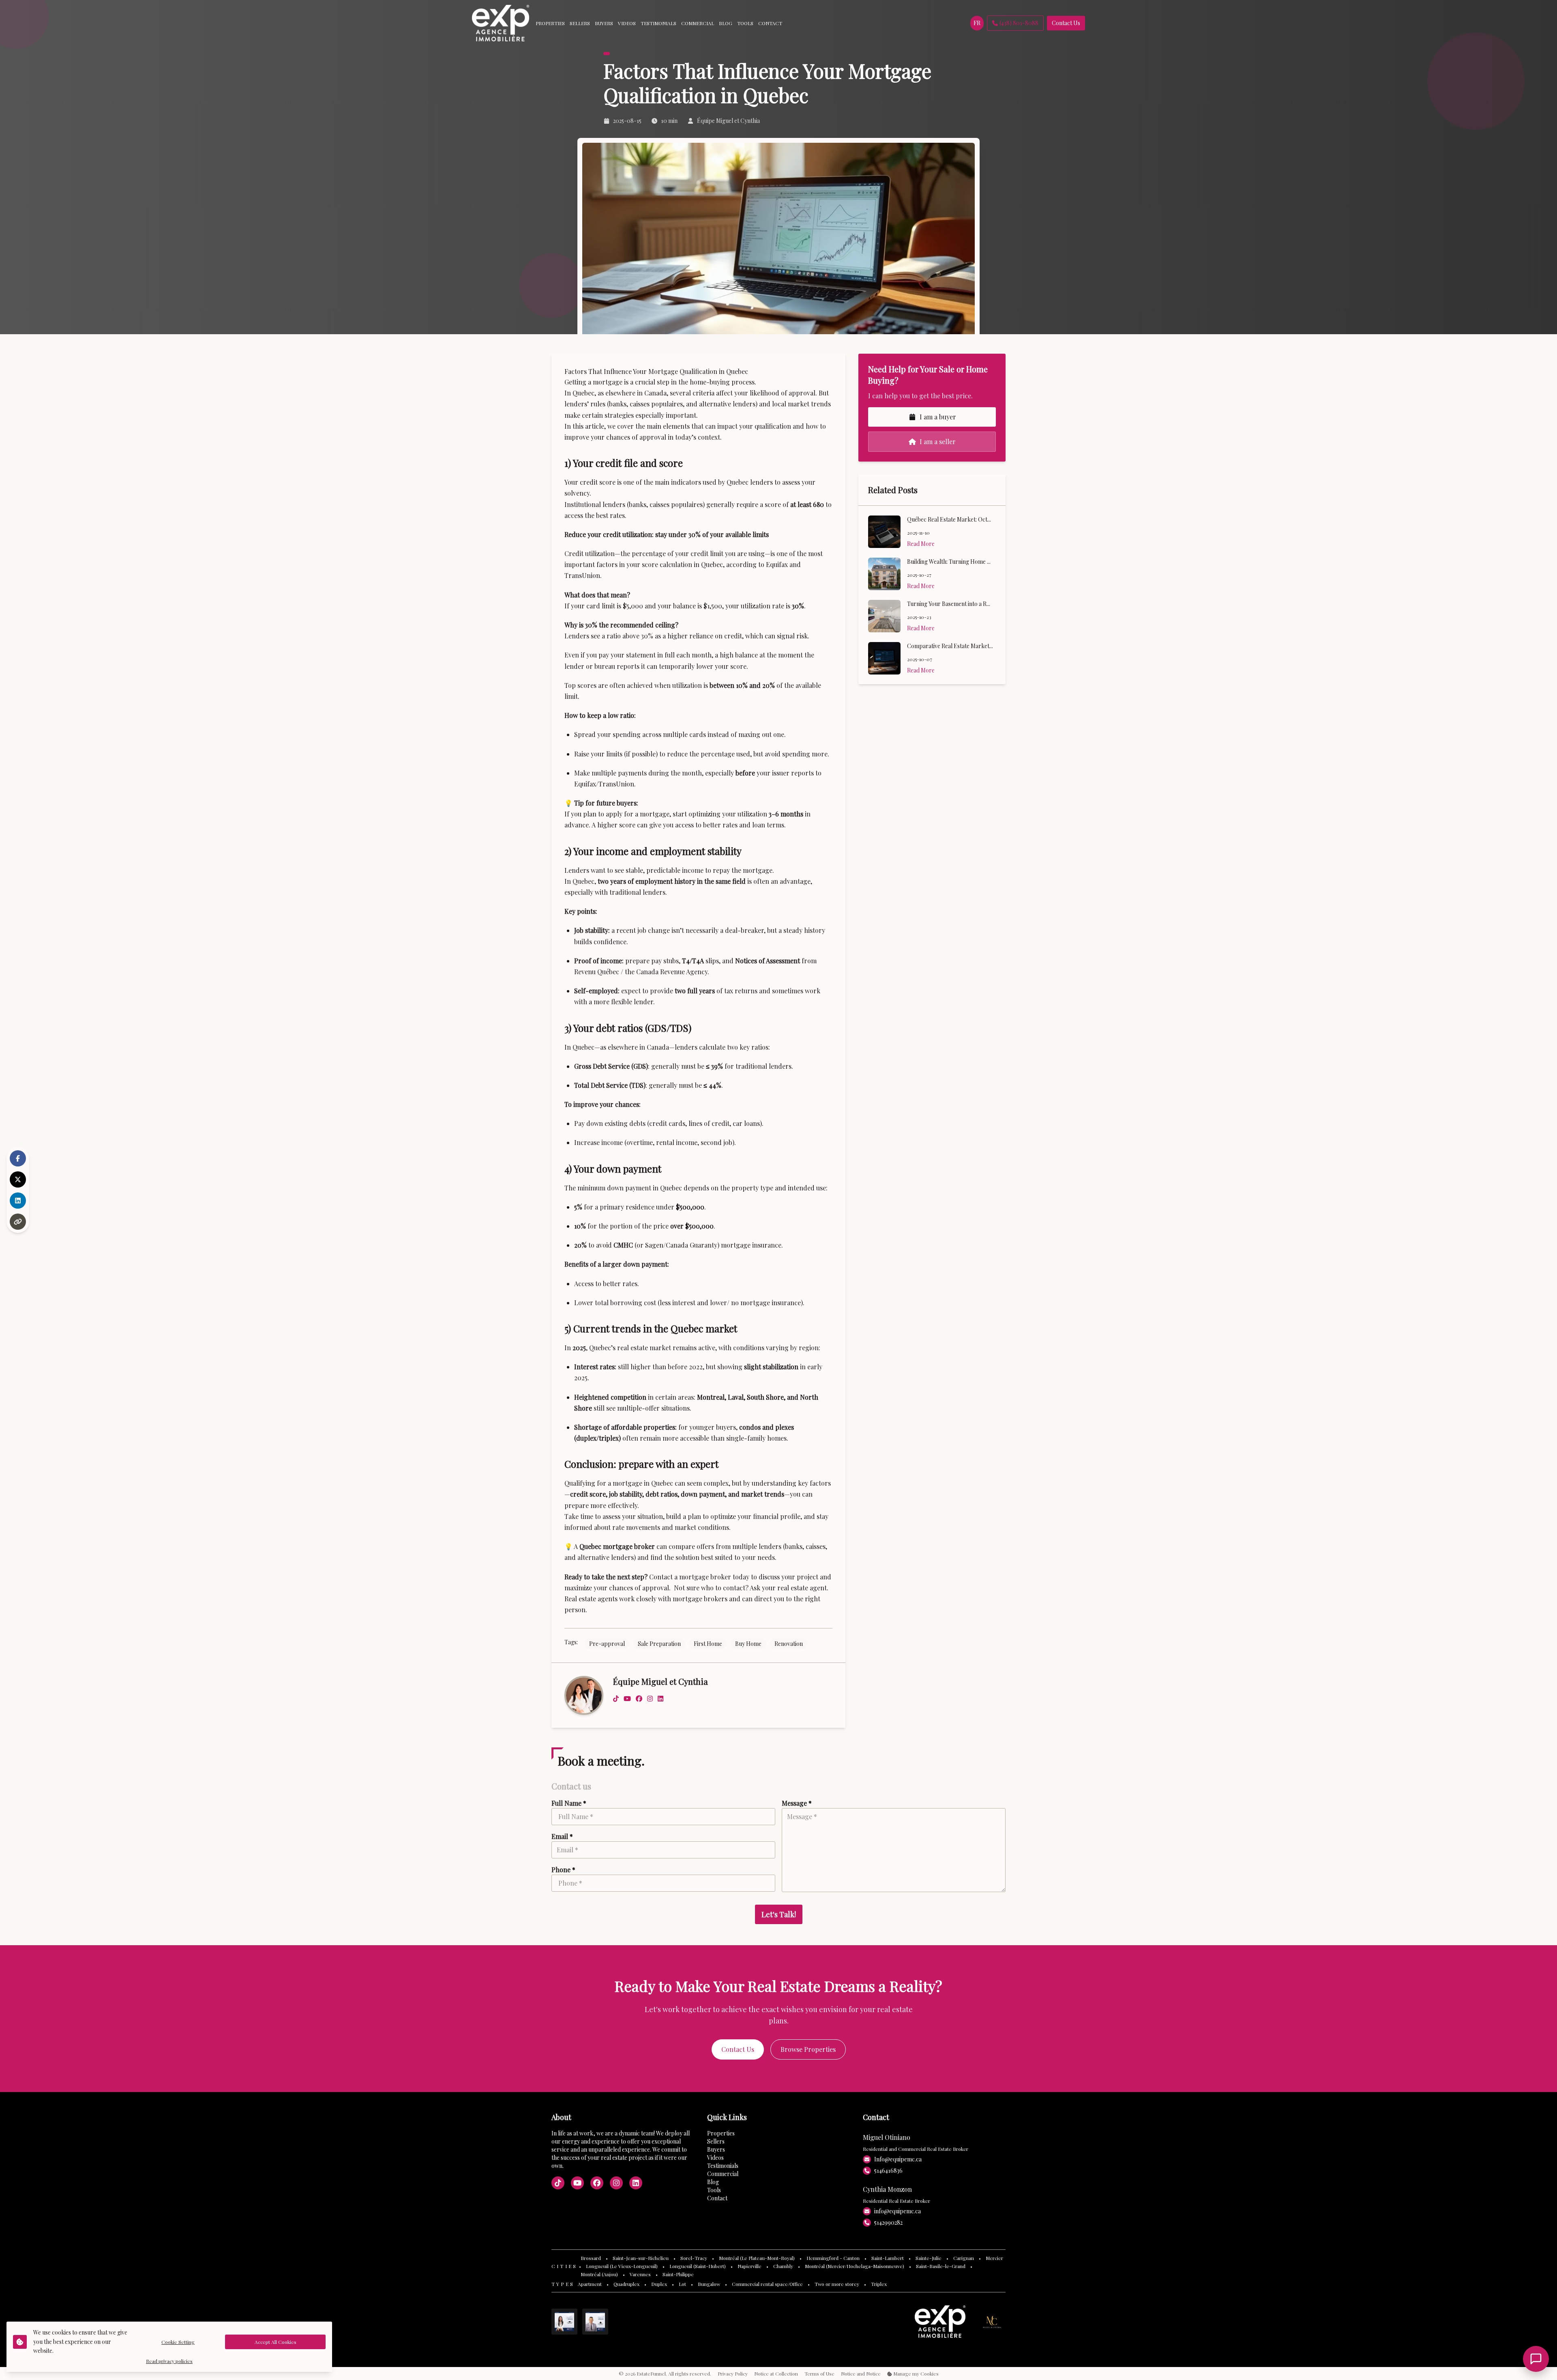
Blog (713, 2182)
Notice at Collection (776, 2374)
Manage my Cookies (915, 2374)
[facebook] (639, 1699)
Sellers (716, 2141)
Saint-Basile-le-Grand (941, 2266)
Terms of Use (819, 2374)
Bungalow (709, 2284)
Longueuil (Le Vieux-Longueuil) (622, 2266)
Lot (682, 2284)
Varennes (640, 2274)
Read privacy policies (169, 2361)
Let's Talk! (779, 1914)
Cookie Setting (178, 2342)
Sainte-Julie (929, 2258)
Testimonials (723, 2166)
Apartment (590, 2284)
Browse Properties (808, 2049)
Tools (714, 2190)
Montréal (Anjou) (599, 2274)
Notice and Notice (861, 2374)
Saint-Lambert (888, 2258)
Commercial (723, 2174)
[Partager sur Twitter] (18, 1179)
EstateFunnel (651, 2374)
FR (977, 23)
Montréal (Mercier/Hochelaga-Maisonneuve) (855, 2266)
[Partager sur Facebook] (18, 1158)
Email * (562, 1836)
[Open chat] (1536, 2359)
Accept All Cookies (276, 2342)
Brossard (591, 2258)
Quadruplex (626, 2284)
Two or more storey (837, 2284)
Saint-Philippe (678, 2274)
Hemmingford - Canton (833, 2258)
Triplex (879, 2284)
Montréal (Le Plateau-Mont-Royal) (757, 2258)
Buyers (716, 2149)
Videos (715, 2158)
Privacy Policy (733, 2374)
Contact (717, 2198)
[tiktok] (616, 1699)
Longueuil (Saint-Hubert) (698, 2266)
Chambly (783, 2266)
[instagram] (650, 1699)
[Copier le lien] (18, 1222)
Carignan (964, 2258)
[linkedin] (661, 1699)
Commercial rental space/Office (767, 2284)
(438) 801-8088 (1019, 23)
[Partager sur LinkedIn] (18, 1201)
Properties (721, 2133)
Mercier (994, 2258)
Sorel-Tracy (694, 2258)
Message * (797, 1803)
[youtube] (627, 1699)
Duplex (659, 2284)
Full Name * (569, 1803)
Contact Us (1066, 23)
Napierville (750, 2266)
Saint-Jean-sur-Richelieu (641, 2258)
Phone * (563, 1870)
